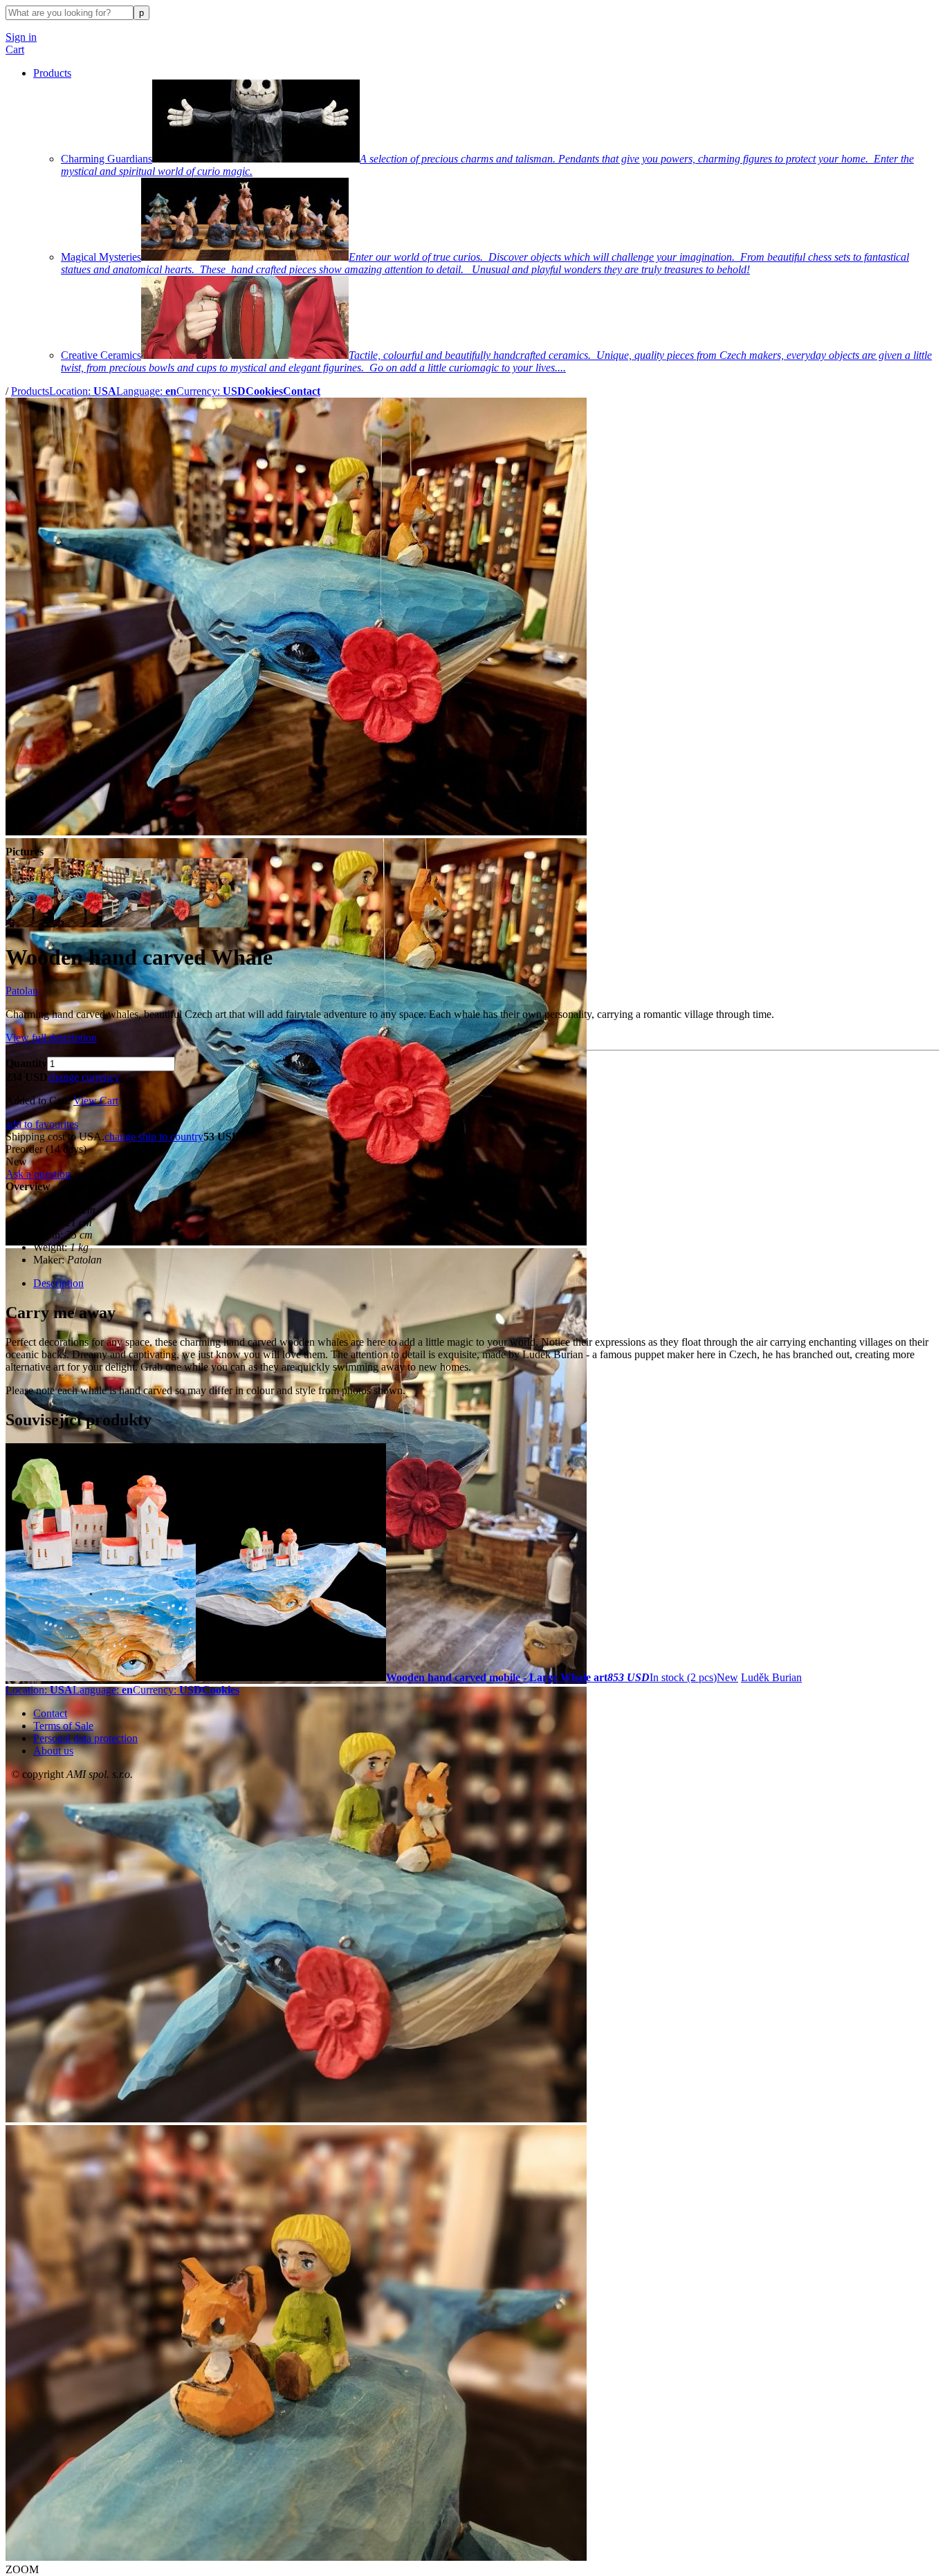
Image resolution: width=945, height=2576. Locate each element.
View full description (51, 1038)
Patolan (22, 991)
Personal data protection (85, 1738)
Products (52, 73)
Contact (50, 1713)
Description (58, 1283)
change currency (84, 1077)
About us (53, 1751)
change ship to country (154, 1137)
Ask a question (38, 1174)
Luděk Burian (771, 1677)
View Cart (96, 1101)
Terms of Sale (63, 1726)
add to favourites (42, 1124)
